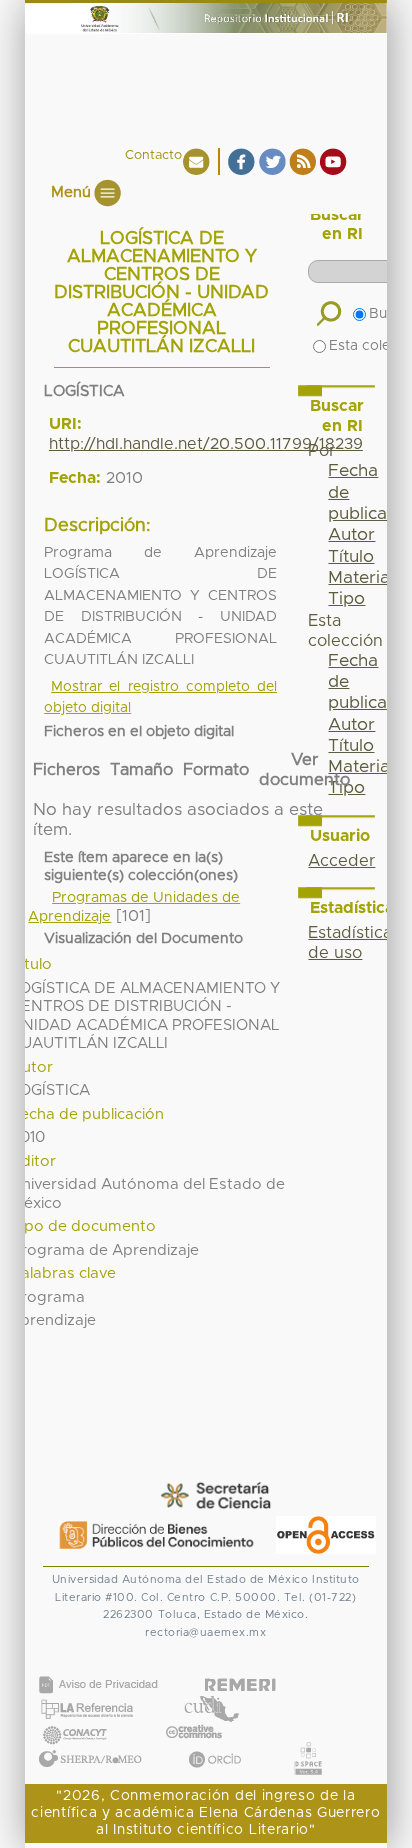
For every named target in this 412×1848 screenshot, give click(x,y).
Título (351, 557)
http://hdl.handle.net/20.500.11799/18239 (206, 444)
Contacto (153, 155)
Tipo (346, 599)
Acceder (341, 861)
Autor (351, 535)
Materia (359, 578)
